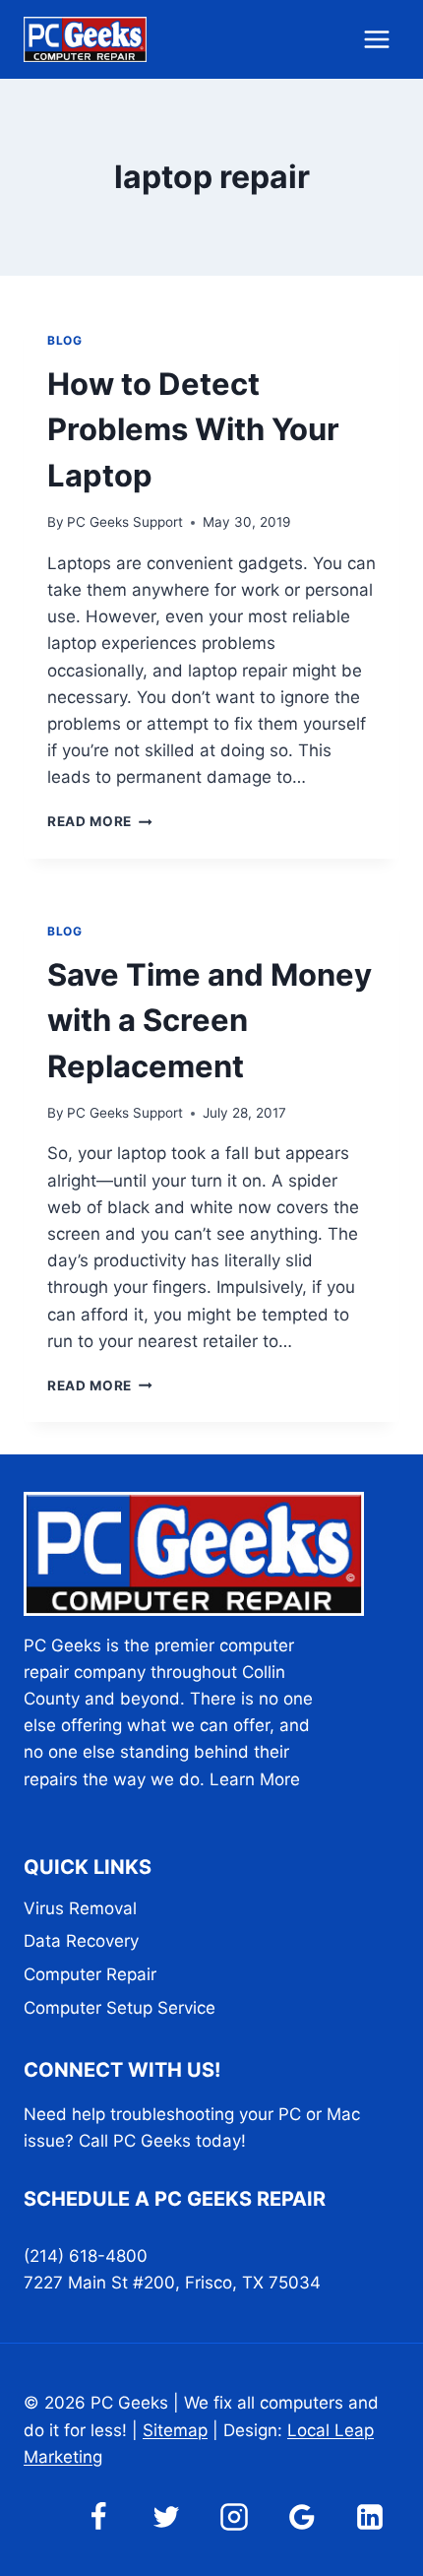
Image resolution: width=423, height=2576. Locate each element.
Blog (64, 340)
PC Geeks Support (125, 522)
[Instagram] (234, 2517)
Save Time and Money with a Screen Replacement (210, 1020)
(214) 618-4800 (86, 2256)
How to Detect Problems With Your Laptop (193, 429)
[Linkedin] (370, 2517)
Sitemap (175, 2430)
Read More (100, 821)
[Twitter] (166, 2517)
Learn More (255, 1779)
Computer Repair (90, 1974)
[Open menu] (376, 39)
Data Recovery (81, 1941)
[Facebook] (98, 2517)
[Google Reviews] (302, 2517)
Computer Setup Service (120, 2008)
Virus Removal (80, 1908)
